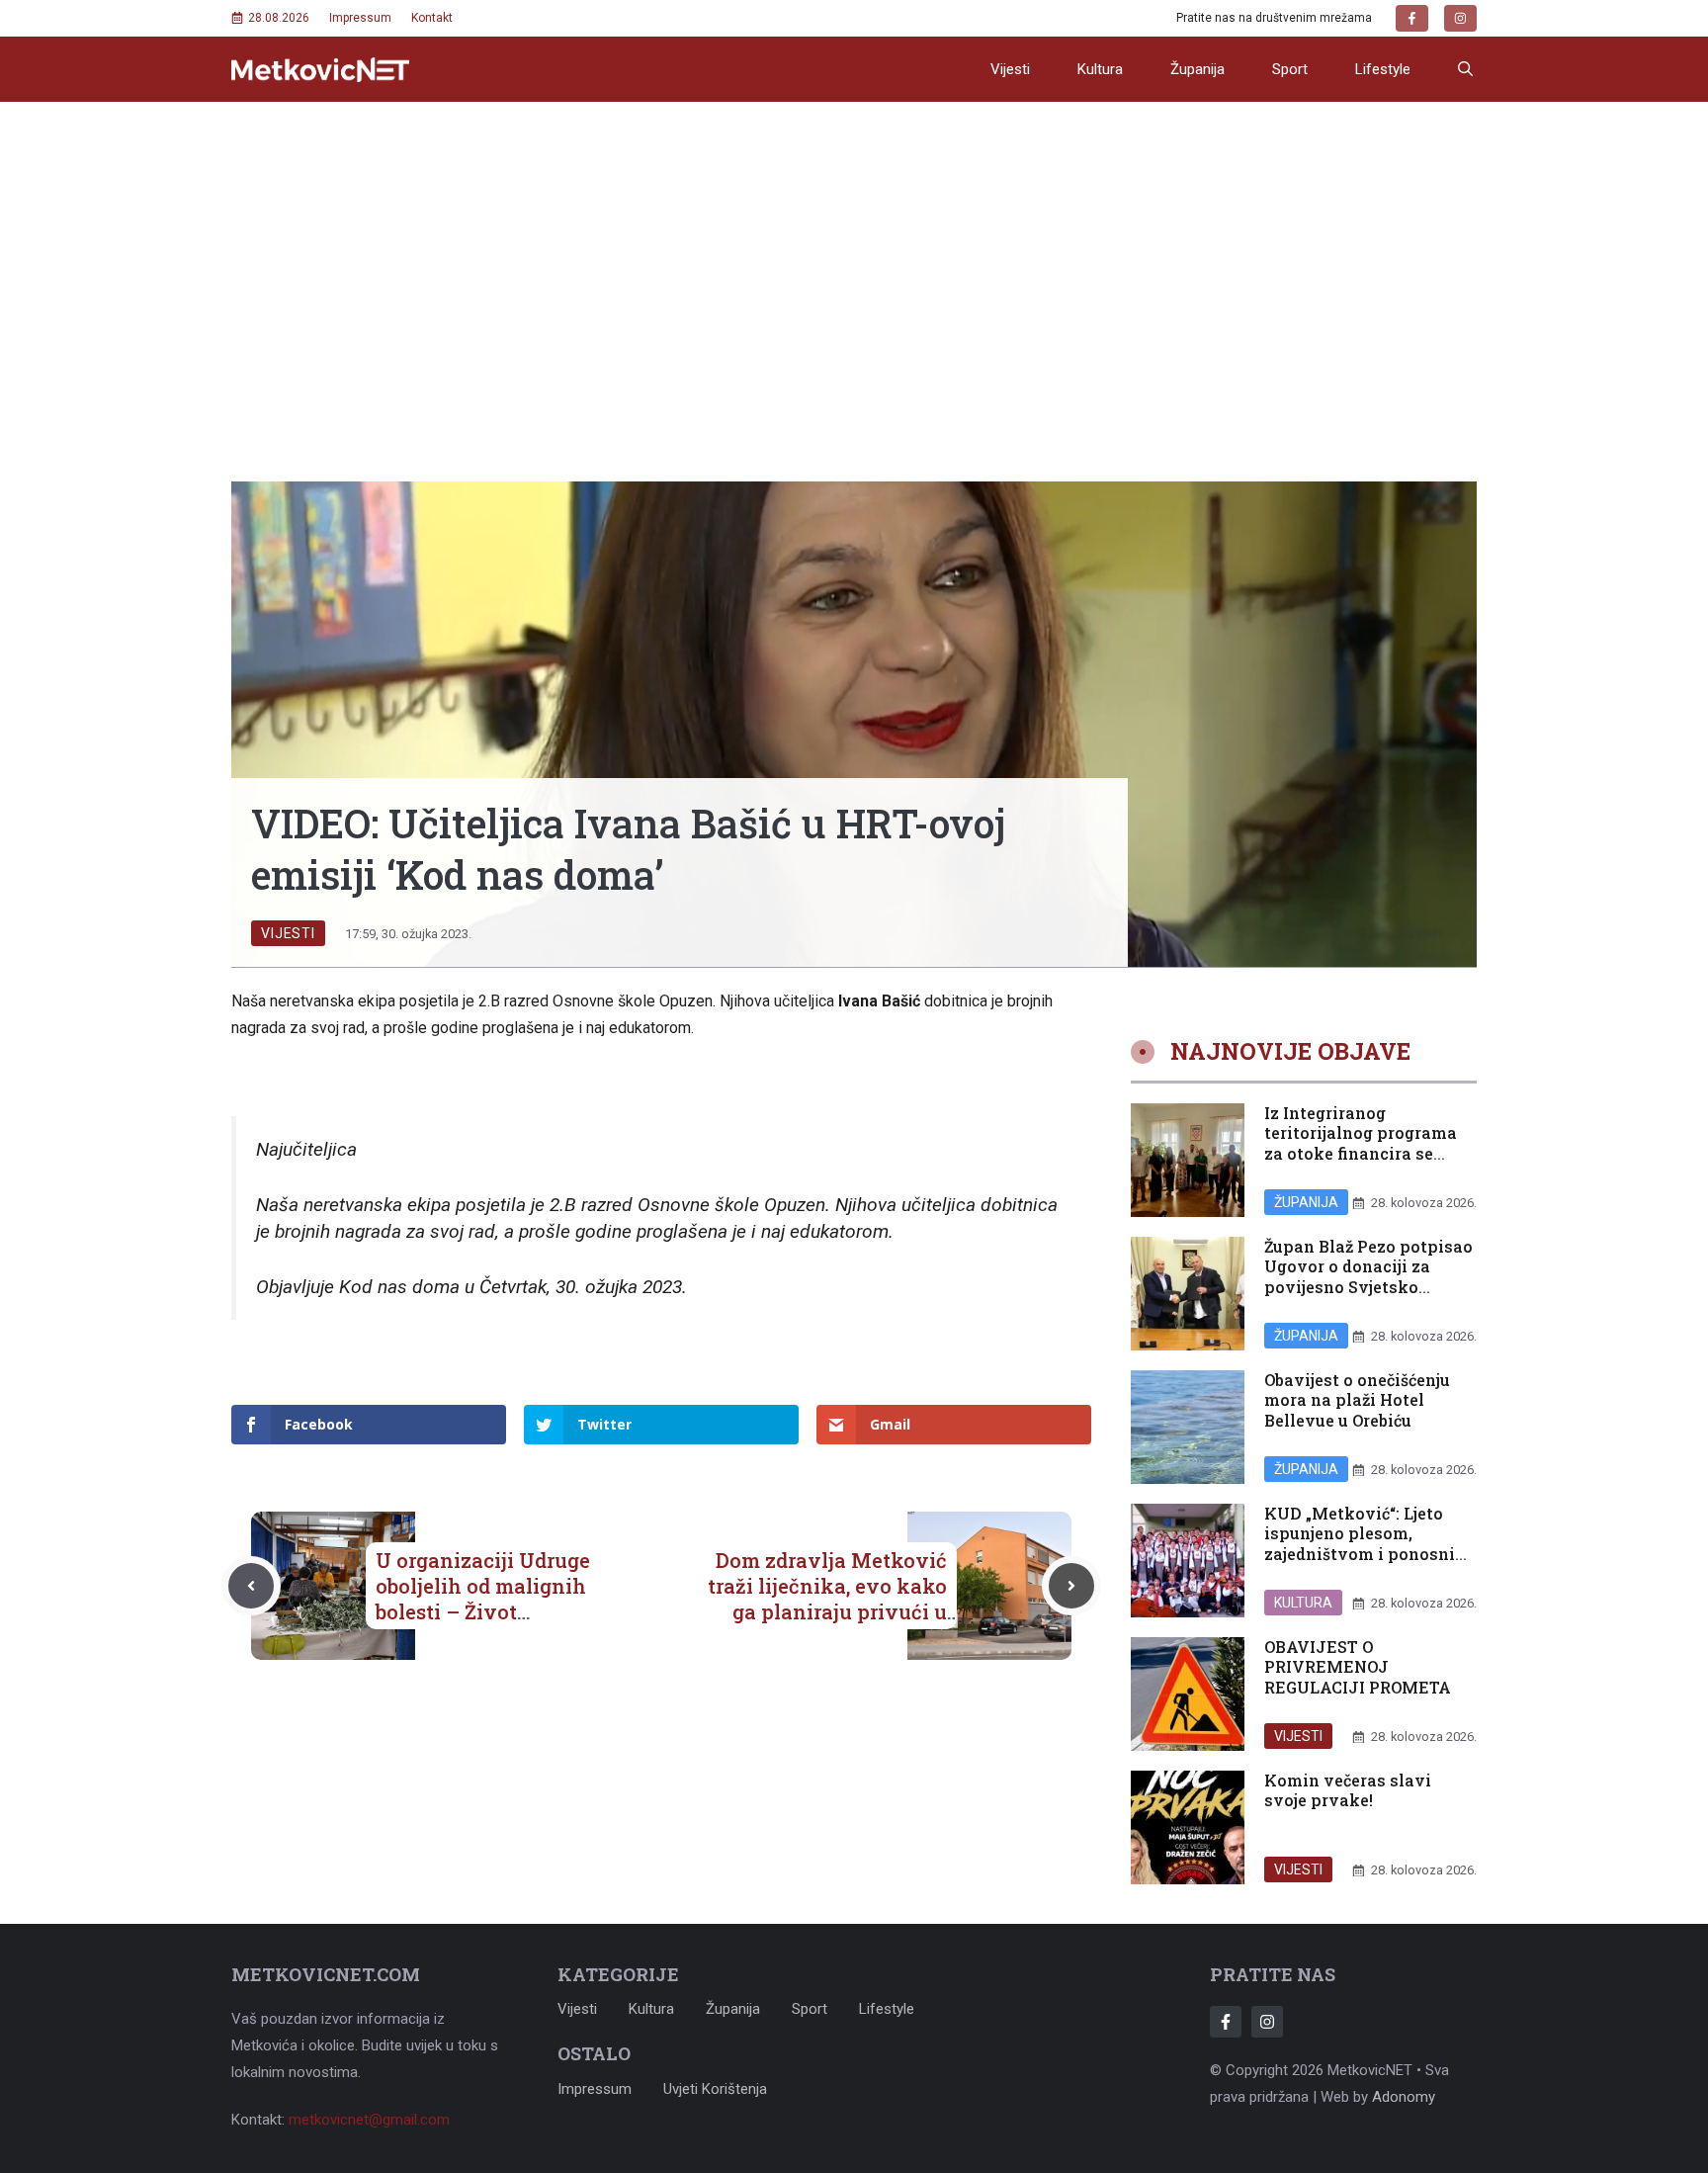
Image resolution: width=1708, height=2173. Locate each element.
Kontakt (432, 18)
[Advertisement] (854, 250)
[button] (1465, 69)
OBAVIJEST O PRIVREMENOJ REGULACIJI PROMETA (1358, 1667)
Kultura (1100, 69)
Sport (1290, 69)
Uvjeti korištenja (715, 2089)
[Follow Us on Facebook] (1226, 2022)
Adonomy (1404, 2097)
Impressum (360, 18)
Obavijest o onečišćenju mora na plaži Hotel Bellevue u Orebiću (1357, 1400)
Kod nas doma (399, 1287)
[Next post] (1071, 1586)
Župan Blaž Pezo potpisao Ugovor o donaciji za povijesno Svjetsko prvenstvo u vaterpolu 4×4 (1368, 1287)
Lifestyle (1383, 69)
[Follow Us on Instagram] (1267, 2022)
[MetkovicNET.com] (320, 70)
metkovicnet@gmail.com (369, 2120)
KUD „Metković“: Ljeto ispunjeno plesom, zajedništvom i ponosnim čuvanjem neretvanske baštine (1367, 1554)
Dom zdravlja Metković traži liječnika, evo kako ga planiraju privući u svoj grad (827, 1599)
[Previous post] (251, 1586)
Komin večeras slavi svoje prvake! (1348, 1790)
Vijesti (1010, 69)
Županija (1197, 69)
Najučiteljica (306, 1149)
